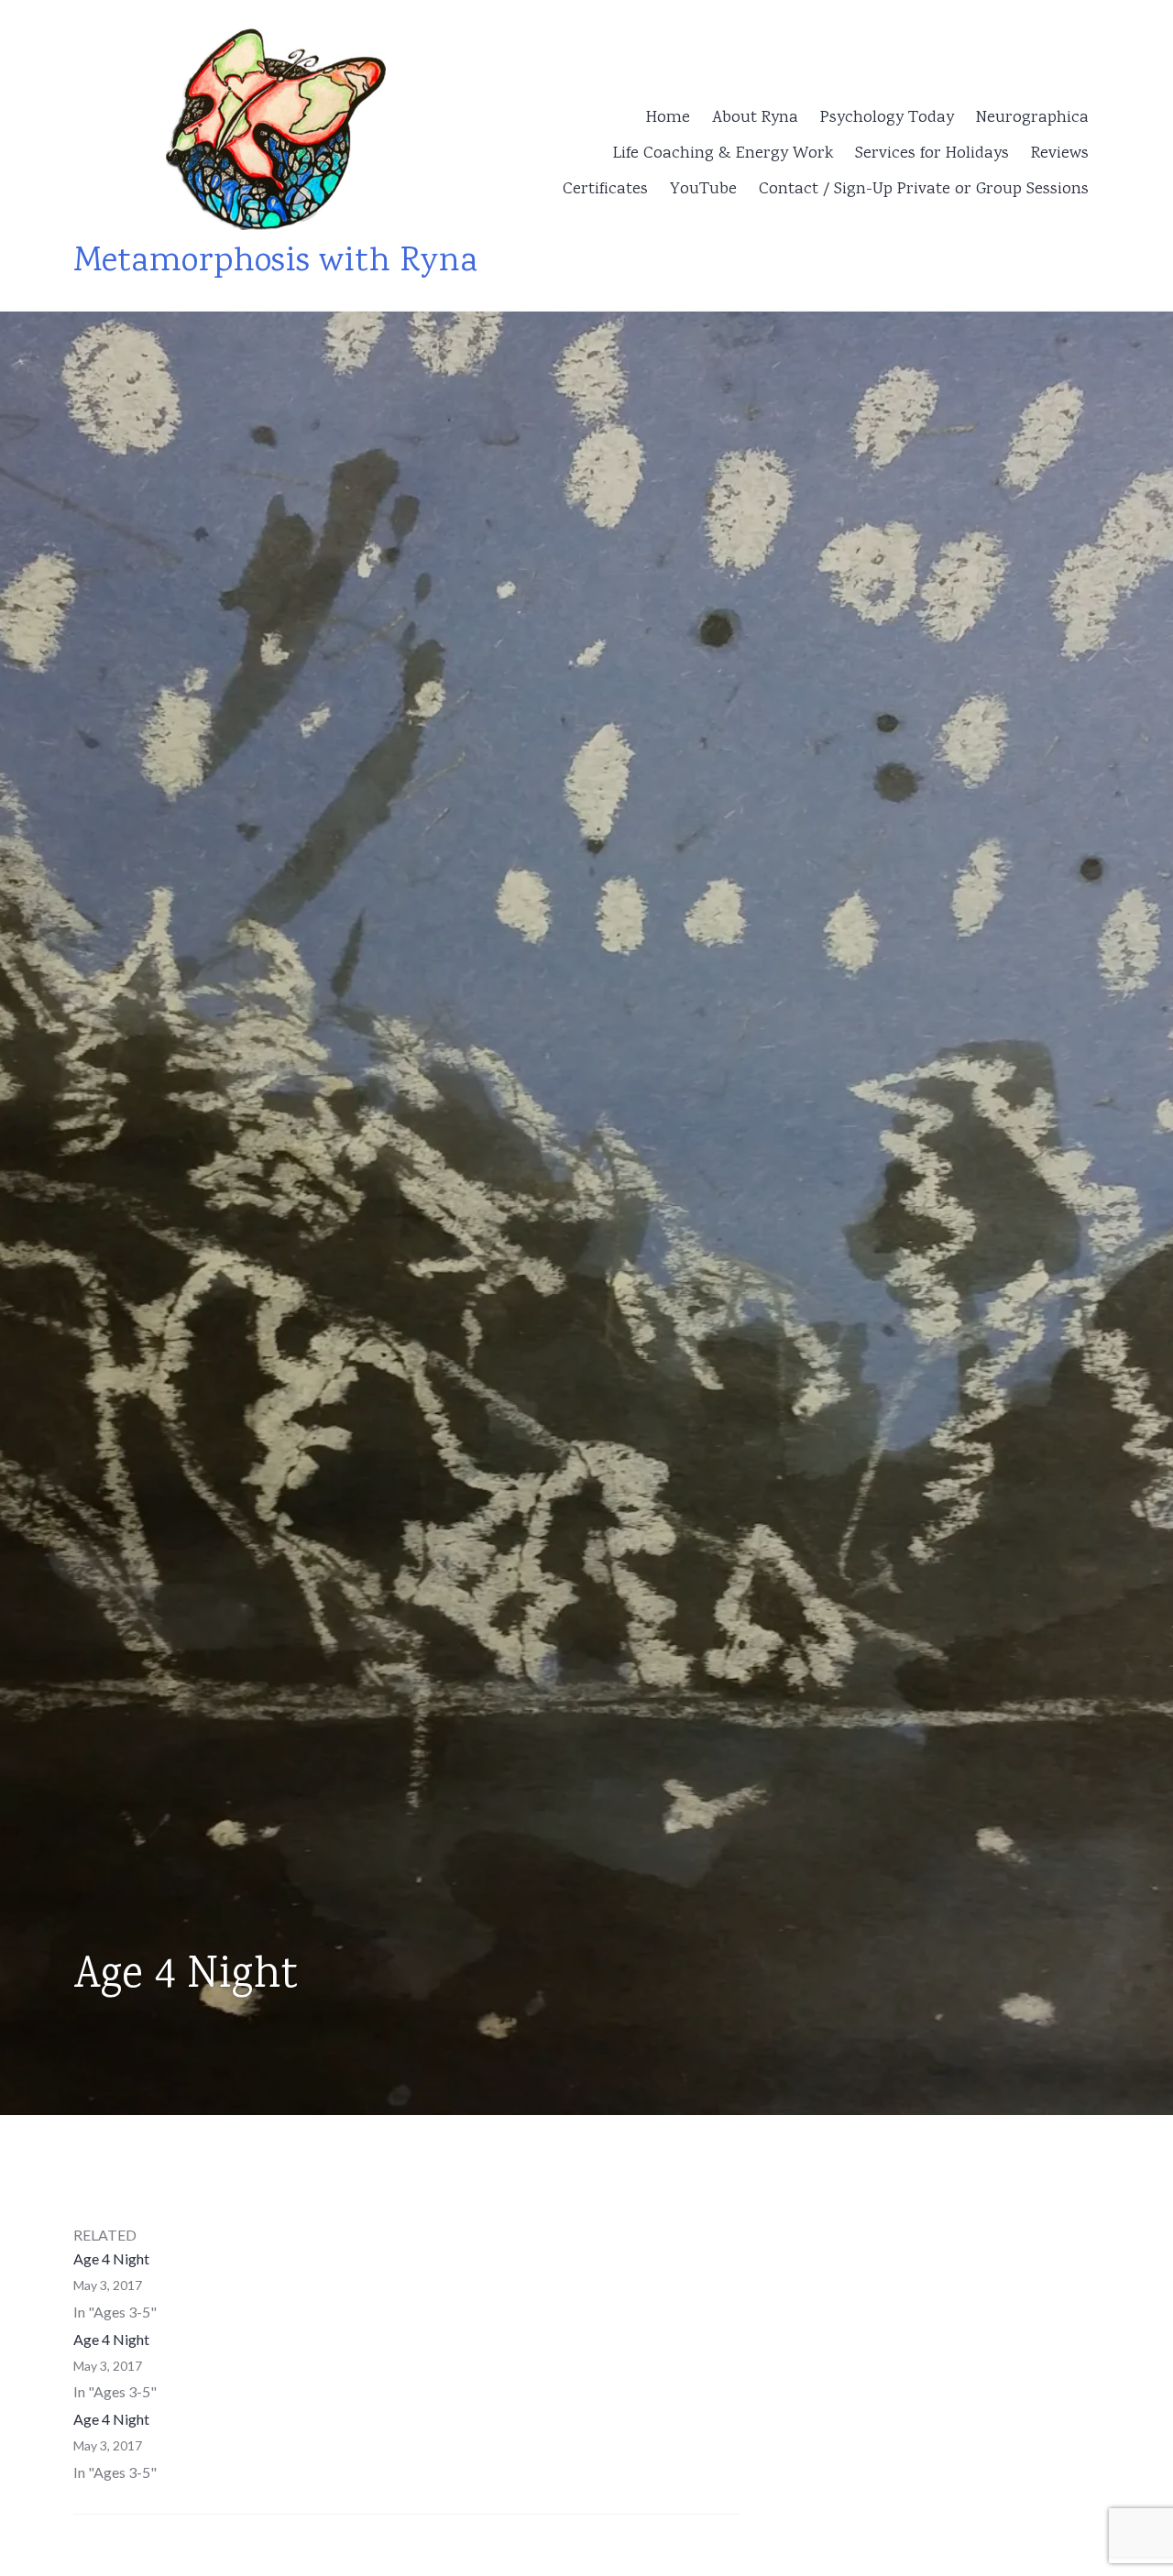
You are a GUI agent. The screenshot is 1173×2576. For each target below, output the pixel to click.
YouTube (703, 190)
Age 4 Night (111, 2258)
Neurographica (1032, 118)
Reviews (1060, 154)
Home (668, 118)
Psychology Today (887, 118)
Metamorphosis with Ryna (275, 263)
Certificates (605, 190)
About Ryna (755, 118)
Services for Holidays (932, 154)
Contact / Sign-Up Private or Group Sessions (924, 190)
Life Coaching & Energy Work (723, 154)
